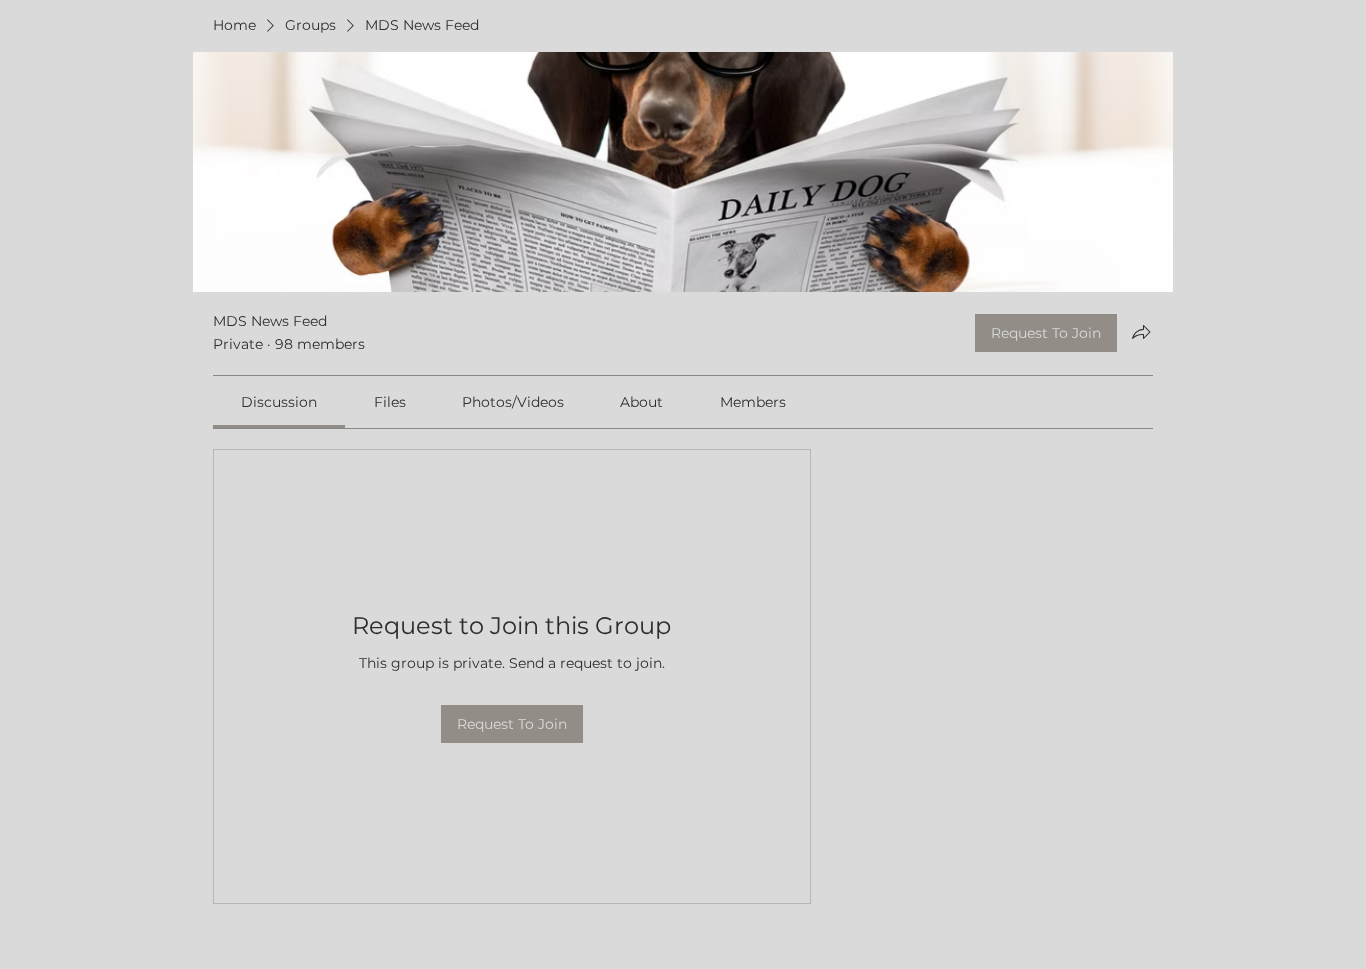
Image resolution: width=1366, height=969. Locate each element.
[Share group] (1141, 332)
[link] (279, 402)
